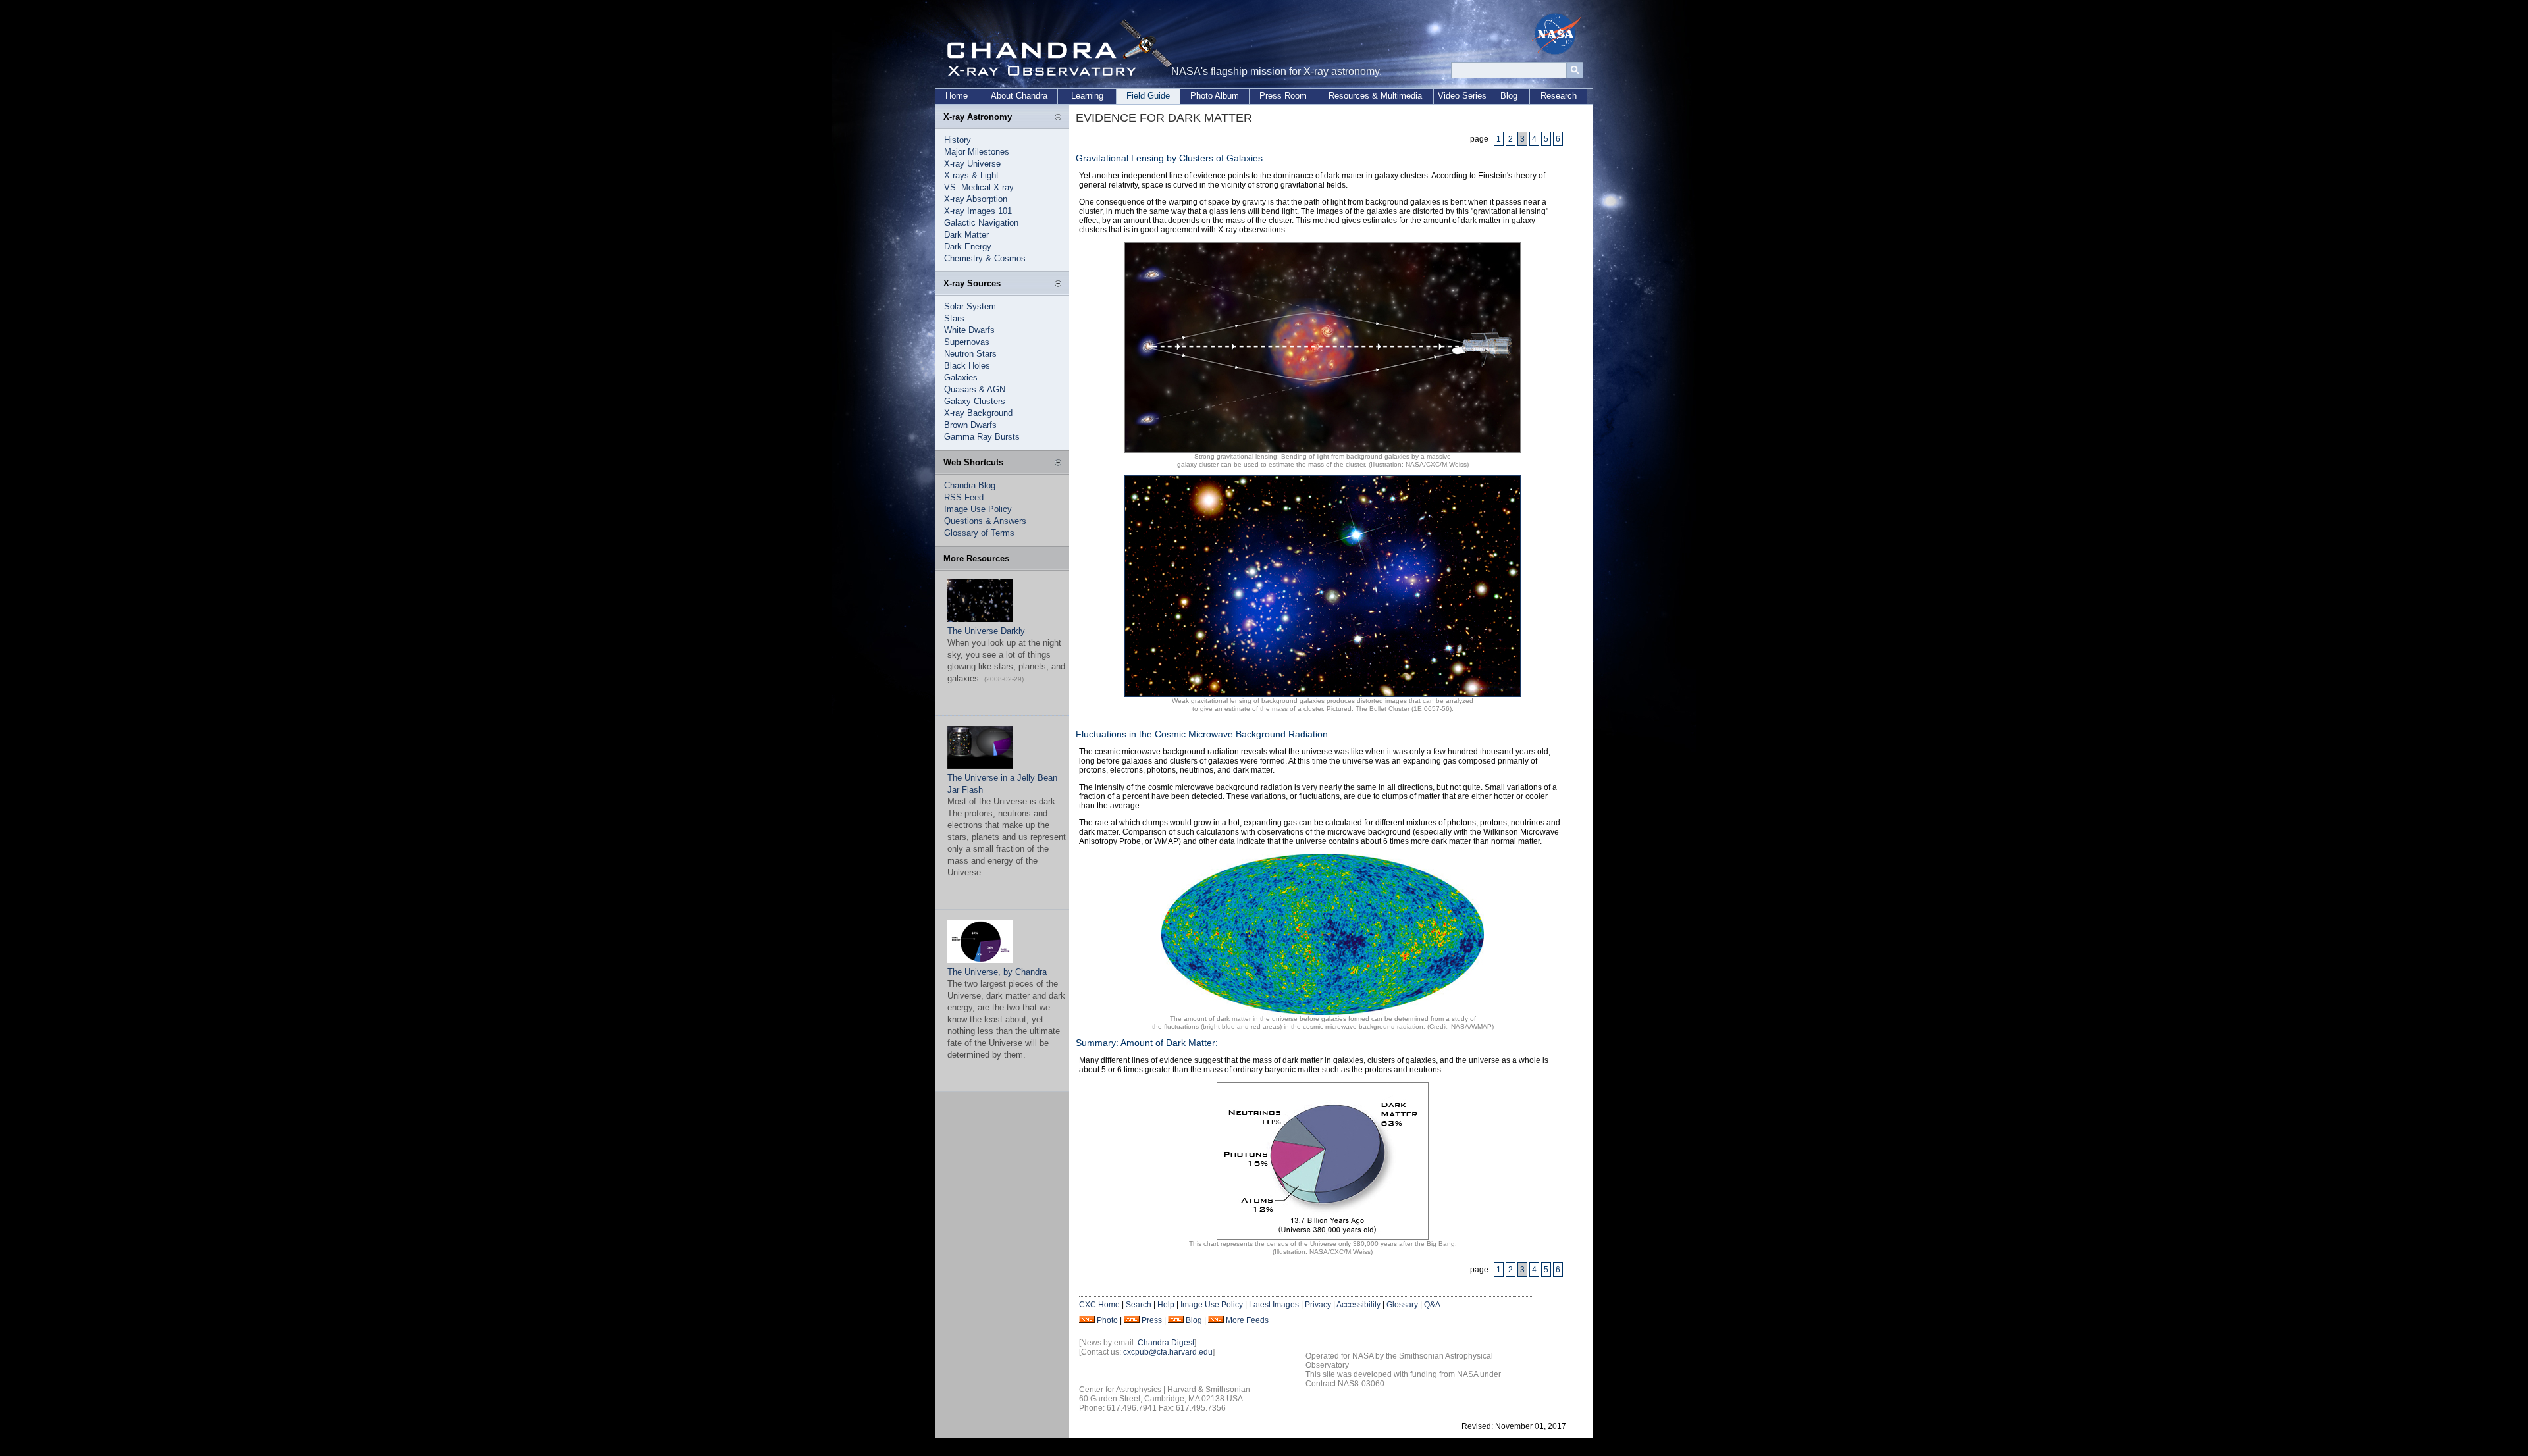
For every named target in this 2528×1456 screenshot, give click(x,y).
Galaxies (961, 377)
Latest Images (1274, 1305)
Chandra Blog (970, 485)
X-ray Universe (972, 164)
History (958, 140)
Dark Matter (966, 235)
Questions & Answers (985, 521)
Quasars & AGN (975, 389)
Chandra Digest (1166, 1343)
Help (1166, 1305)
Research (1559, 96)
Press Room (1283, 96)
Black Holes (967, 366)
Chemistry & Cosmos (985, 258)
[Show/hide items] (1058, 118)
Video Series (1462, 96)
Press (1152, 1320)
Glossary (1402, 1305)
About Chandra (1019, 96)
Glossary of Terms (979, 533)
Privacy (1318, 1305)
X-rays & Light (971, 175)
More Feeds (1247, 1320)
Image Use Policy (978, 509)
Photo (1107, 1320)
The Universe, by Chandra (997, 972)
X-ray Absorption (976, 199)
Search (1139, 1305)
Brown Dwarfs (970, 425)
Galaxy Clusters (975, 401)
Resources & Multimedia (1375, 96)
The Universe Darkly (986, 631)
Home (957, 96)
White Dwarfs (969, 330)
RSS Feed (964, 497)
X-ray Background (978, 413)
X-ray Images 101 (978, 211)
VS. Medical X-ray (979, 187)
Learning (1087, 96)
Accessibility (1358, 1305)
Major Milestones (977, 152)
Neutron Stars (970, 354)
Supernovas (967, 342)
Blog (1509, 96)
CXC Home (1099, 1305)
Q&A (1432, 1305)
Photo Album (1215, 96)
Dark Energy (968, 247)
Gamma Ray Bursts (982, 437)
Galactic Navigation (981, 223)
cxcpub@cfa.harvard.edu (1168, 1352)
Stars (954, 318)
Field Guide (1148, 96)
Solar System (970, 306)
